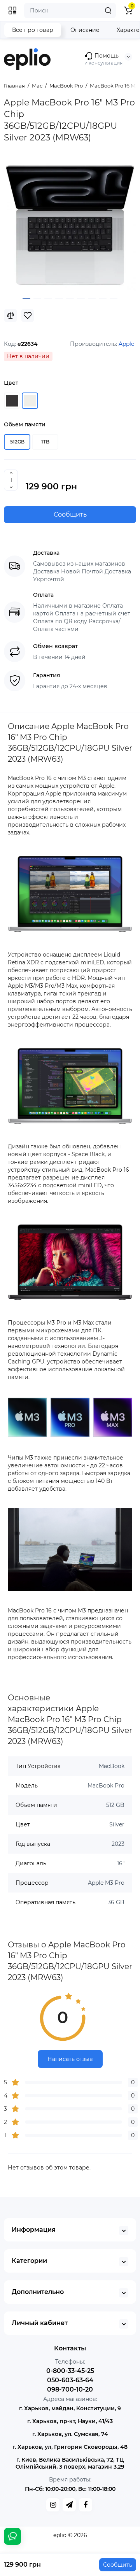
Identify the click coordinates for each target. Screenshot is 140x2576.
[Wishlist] (28, 315)
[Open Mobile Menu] (12, 11)
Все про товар (33, 30)
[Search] (108, 11)
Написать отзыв (70, 2059)
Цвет (11, 383)
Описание (85, 30)
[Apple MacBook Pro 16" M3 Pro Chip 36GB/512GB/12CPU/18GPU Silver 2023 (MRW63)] (70, 225)
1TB (45, 442)
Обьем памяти (25, 424)
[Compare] (10, 315)
